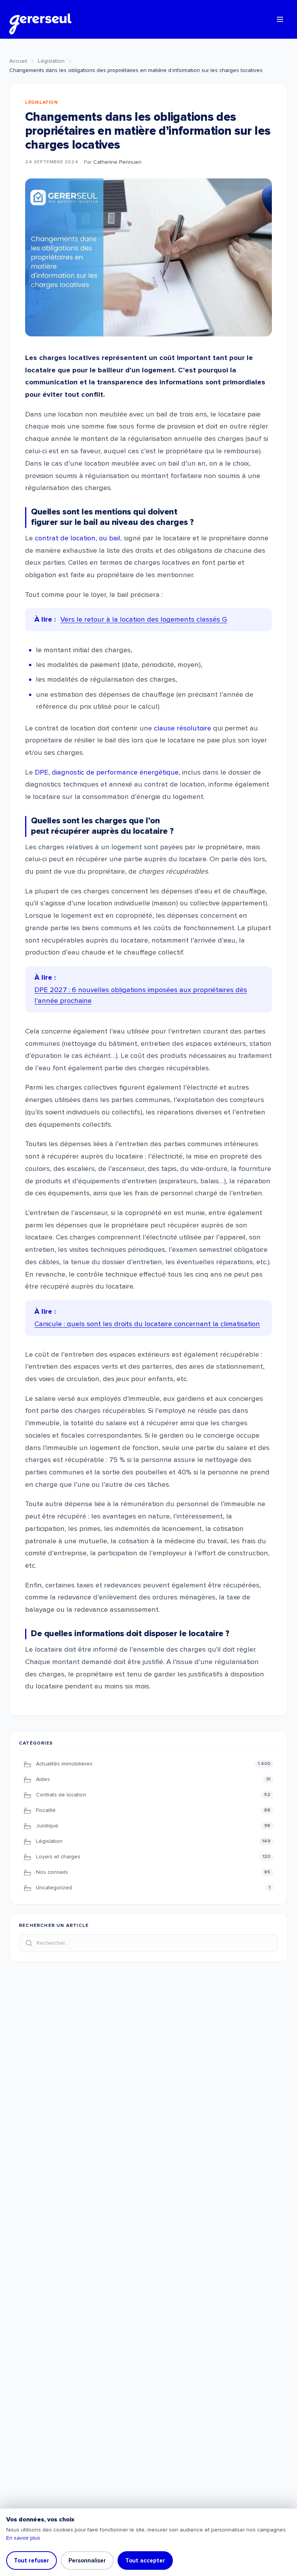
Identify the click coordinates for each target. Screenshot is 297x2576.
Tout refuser (32, 2561)
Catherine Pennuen (117, 162)
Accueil (18, 61)
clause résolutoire (183, 728)
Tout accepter (145, 2561)
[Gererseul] (40, 19)
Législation (51, 61)
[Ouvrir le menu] (280, 19)
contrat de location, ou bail (78, 538)
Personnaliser (87, 2561)
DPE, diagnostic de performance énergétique (107, 772)
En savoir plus (23, 2538)
